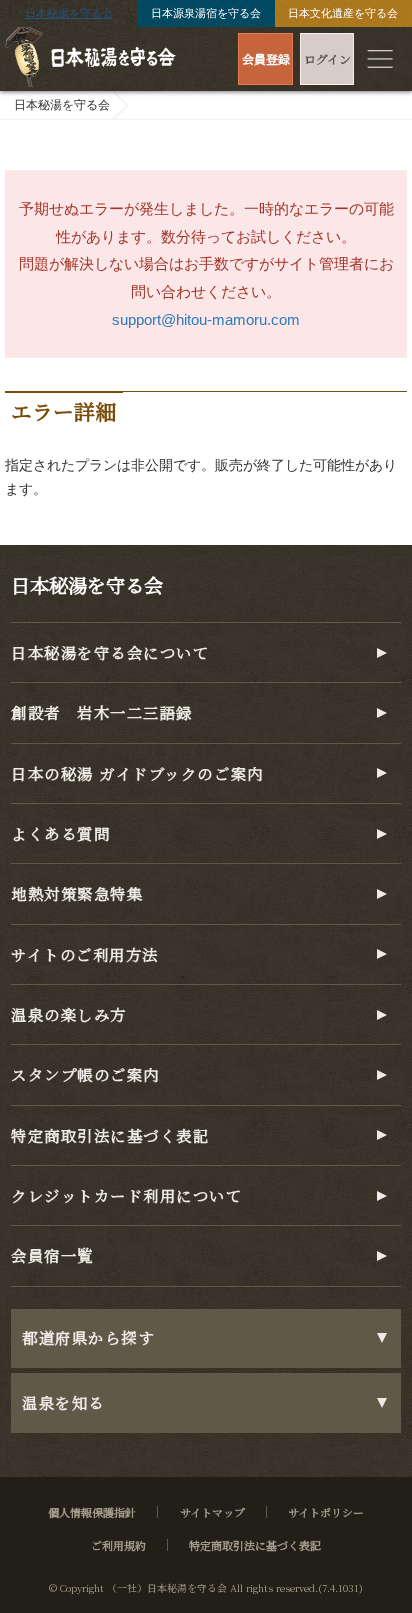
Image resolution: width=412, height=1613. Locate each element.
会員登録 (266, 58)
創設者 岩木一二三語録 (102, 712)
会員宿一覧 (52, 1255)
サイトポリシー (326, 1512)
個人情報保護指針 (92, 1512)
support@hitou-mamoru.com (206, 319)
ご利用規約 (118, 1545)
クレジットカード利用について (127, 1195)
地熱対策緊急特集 (77, 893)
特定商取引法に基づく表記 (110, 1135)
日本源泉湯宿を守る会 (206, 13)
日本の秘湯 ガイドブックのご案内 (137, 773)
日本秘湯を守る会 (69, 13)
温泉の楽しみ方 (69, 1014)
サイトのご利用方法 (85, 954)
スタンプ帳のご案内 (85, 1074)
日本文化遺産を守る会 (343, 13)
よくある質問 (60, 833)
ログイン (327, 58)
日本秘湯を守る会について (110, 652)
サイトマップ (212, 1512)
